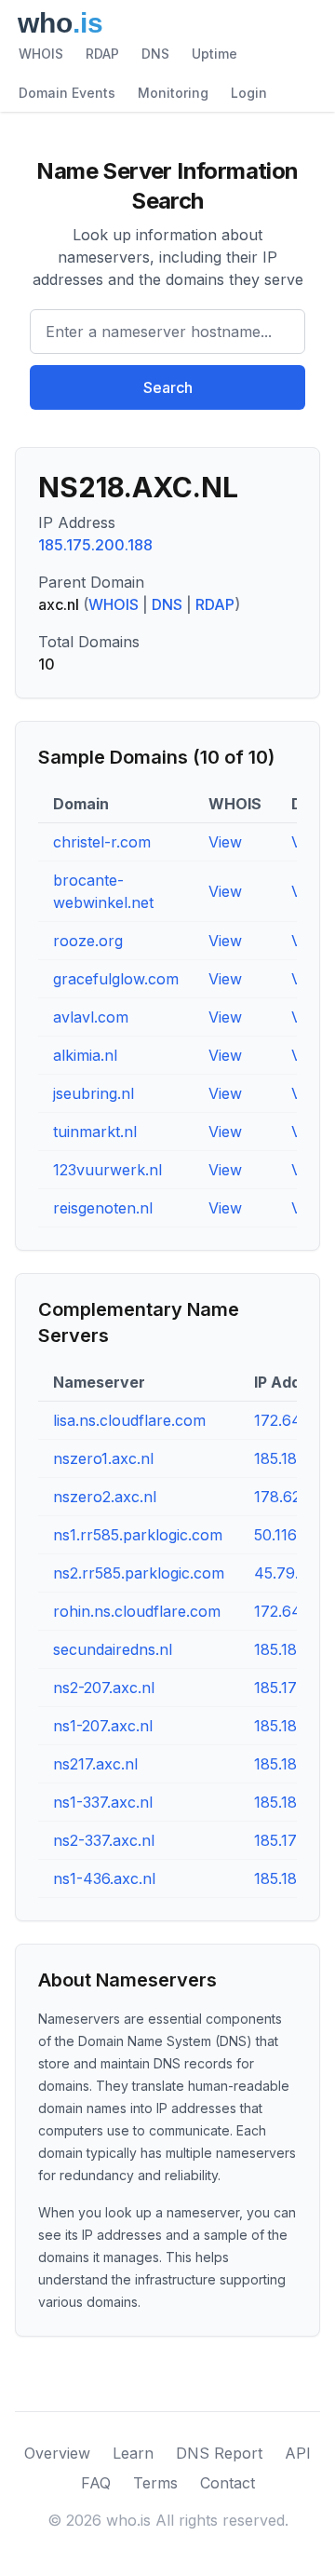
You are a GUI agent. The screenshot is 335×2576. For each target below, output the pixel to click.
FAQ (96, 2483)
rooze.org (88, 941)
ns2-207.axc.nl (104, 1688)
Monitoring (173, 93)
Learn (133, 2453)
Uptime (214, 54)
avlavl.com (91, 1017)
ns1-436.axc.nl (104, 1878)
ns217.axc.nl (95, 1764)
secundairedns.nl (113, 1649)
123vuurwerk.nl (107, 1170)
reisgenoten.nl (103, 1208)
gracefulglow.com (116, 979)
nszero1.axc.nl (103, 1458)
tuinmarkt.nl (95, 1132)
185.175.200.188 (95, 545)
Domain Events (67, 93)
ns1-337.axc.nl (103, 1802)
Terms (155, 2483)
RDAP (102, 54)
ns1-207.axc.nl (103, 1726)
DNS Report (219, 2453)
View (225, 842)
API (298, 2453)
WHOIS (41, 54)
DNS (155, 54)
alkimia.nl (85, 1055)
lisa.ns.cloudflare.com (129, 1420)
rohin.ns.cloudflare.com (137, 1611)
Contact (228, 2483)
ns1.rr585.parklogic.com (138, 1535)
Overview (57, 2453)
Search (168, 387)
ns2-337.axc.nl (104, 1840)
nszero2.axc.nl (105, 1497)
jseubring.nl (94, 1093)
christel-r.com (102, 842)
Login (249, 93)
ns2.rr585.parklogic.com (139, 1573)
